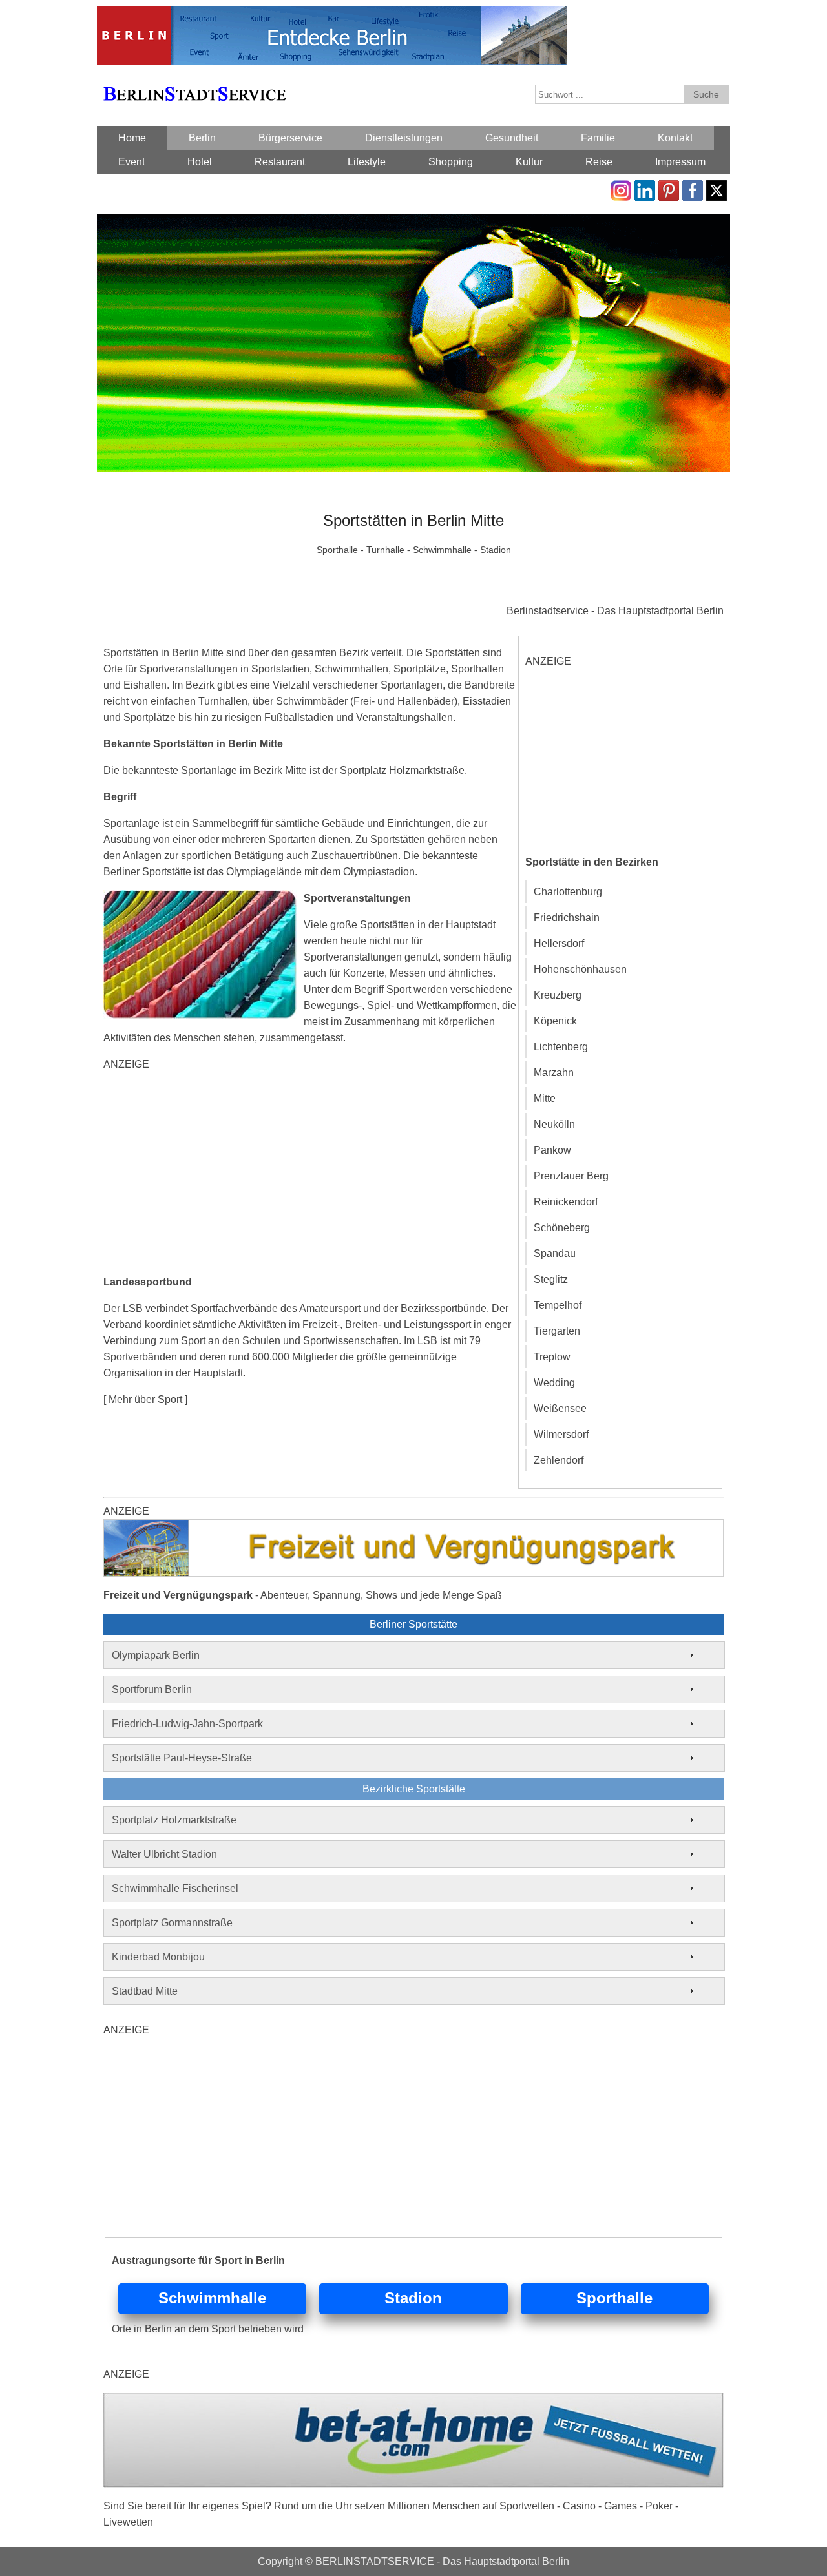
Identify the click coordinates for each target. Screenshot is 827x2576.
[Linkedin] (645, 188)
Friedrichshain (567, 918)
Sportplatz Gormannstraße (172, 1923)
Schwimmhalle (212, 2298)
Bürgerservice (290, 138)
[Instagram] (621, 188)
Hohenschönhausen (580, 969)
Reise (599, 162)
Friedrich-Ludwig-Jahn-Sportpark (187, 1724)
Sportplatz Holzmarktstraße (174, 1820)
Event (131, 162)
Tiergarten (557, 1331)
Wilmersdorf (561, 1434)
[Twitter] (717, 188)
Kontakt (675, 138)
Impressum (680, 162)
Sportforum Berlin (152, 1689)
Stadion (413, 2298)
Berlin (202, 138)
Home (132, 138)
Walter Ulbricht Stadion (164, 1854)
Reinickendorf (566, 1202)
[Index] (194, 79)
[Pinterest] (669, 188)
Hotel (200, 162)
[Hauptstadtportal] (332, 15)
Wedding (554, 1383)
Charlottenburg (568, 892)
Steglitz (551, 1279)
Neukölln (554, 1124)
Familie (598, 138)
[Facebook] (693, 188)
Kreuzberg (558, 995)
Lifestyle (367, 162)
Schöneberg (562, 1228)
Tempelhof (558, 1305)
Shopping (451, 162)
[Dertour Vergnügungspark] (413, 1527)
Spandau (555, 1253)
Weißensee (560, 1408)
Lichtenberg (561, 1047)
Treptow (552, 1357)
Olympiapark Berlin (156, 1655)
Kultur (529, 162)
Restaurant (280, 162)
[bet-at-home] (413, 2401)
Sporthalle (614, 2298)
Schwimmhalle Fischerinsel (175, 1888)
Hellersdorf (559, 943)
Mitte (545, 1098)
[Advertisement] (310, 1173)
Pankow (552, 1150)
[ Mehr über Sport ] (145, 1399)
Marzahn (554, 1073)
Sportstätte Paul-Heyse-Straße (182, 1758)
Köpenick (555, 1021)
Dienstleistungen (404, 138)
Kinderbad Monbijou (158, 1957)
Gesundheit (512, 138)
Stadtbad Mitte (145, 1991)
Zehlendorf (559, 1460)
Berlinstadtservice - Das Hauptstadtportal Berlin (615, 611)
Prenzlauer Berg (571, 1176)
